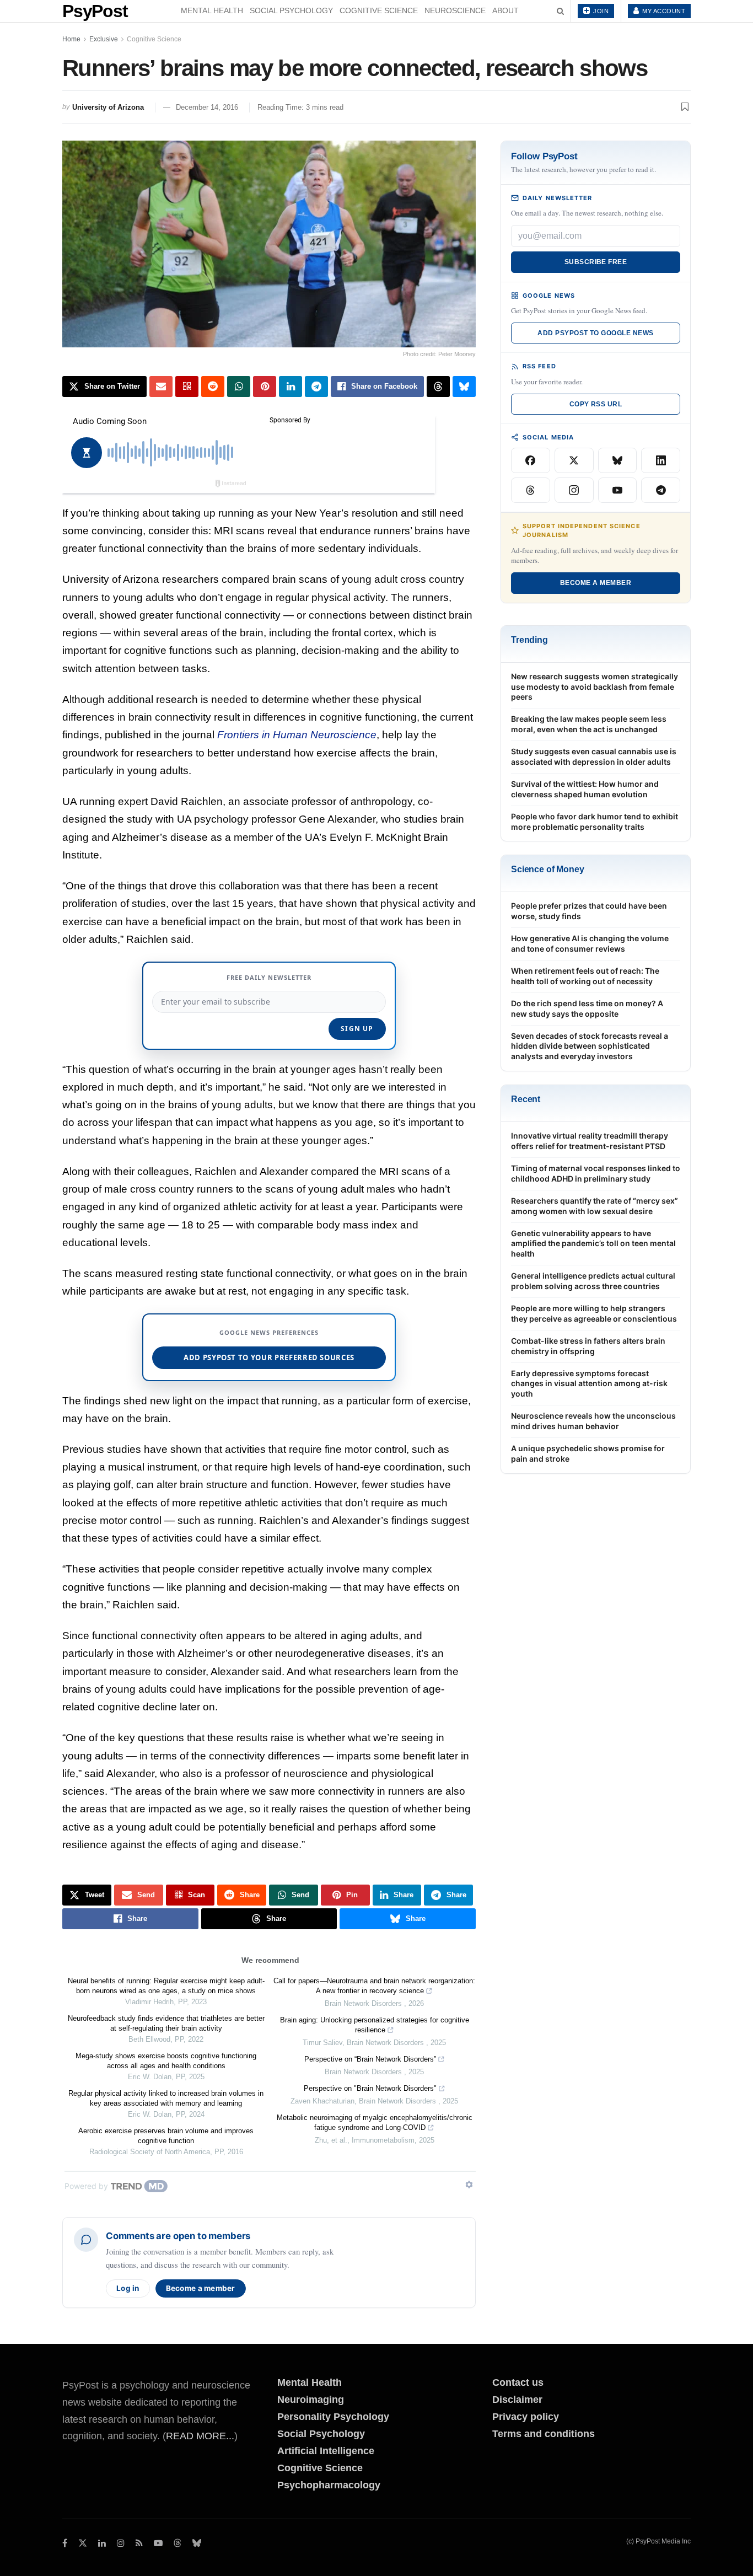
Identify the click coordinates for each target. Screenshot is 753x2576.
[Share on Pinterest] (265, 387)
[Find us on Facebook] (65, 2543)
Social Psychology (291, 10)
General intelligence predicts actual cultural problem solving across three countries (593, 1281)
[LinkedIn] (661, 460)
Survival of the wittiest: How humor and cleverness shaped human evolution (585, 789)
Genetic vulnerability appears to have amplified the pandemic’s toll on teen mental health (593, 1244)
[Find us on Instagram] (121, 2543)
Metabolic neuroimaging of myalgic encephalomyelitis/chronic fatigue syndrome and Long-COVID (375, 2122)
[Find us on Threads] (178, 2544)
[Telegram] (661, 490)
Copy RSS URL (596, 404)
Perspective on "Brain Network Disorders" (370, 2088)
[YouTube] (618, 490)
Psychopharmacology (329, 2485)
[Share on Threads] (438, 387)
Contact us (518, 2382)
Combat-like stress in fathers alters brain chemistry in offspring (588, 1346)
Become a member (201, 2288)
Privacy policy (526, 2417)
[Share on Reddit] (213, 387)
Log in (128, 2288)
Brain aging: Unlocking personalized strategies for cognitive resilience (375, 2025)
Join (600, 11)
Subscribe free (596, 262)
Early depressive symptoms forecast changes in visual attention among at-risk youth (589, 1384)
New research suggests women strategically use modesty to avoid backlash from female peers (595, 687)
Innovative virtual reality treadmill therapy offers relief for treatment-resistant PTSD (590, 1141)
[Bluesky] (618, 460)
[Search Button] (560, 11)
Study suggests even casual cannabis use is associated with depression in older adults (594, 756)
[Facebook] (531, 460)
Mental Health (212, 10)
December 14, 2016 (207, 107)
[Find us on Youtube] (158, 2543)
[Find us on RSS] (139, 2543)
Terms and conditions (544, 2434)
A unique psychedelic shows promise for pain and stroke (588, 1453)
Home (71, 39)
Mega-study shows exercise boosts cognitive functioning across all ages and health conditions (166, 2061)
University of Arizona (108, 107)
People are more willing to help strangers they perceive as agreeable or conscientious (594, 1313)
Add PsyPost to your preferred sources (269, 1357)
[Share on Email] (161, 387)
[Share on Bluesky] (464, 387)
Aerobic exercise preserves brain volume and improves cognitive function (166, 2136)
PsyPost (95, 11)
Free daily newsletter (269, 977)
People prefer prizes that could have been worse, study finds (589, 911)
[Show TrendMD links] (469, 2185)
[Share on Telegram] (316, 387)
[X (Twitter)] (574, 460)
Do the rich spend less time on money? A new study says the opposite (587, 1008)
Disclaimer (517, 2400)
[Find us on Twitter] (83, 2543)
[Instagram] (574, 490)
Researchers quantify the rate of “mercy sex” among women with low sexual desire (595, 1206)
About (505, 10)
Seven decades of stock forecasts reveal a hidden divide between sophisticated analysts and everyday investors (590, 1046)
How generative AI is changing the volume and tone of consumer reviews (590, 943)
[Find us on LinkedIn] (102, 2543)
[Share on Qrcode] (187, 387)
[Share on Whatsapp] (239, 387)
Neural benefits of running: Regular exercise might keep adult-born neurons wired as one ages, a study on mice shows (166, 1986)
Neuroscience (455, 10)
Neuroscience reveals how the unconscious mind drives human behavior (593, 1421)
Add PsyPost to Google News (595, 333)
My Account (663, 11)
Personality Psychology (333, 2417)
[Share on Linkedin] (291, 387)
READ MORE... (200, 2436)
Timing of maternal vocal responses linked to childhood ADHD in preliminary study (596, 1173)
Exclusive (104, 39)
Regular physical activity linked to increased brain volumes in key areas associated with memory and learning (166, 2098)
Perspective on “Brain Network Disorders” (370, 2059)
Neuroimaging (311, 2400)
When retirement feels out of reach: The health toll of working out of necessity (585, 976)
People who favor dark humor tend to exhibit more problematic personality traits (595, 822)
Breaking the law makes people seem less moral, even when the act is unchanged (589, 724)
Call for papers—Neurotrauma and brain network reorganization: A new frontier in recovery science (374, 1986)
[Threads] (531, 490)
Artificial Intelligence (326, 2451)
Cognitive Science (379, 10)
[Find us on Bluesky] (197, 2544)
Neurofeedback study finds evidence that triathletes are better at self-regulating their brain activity (166, 2023)
